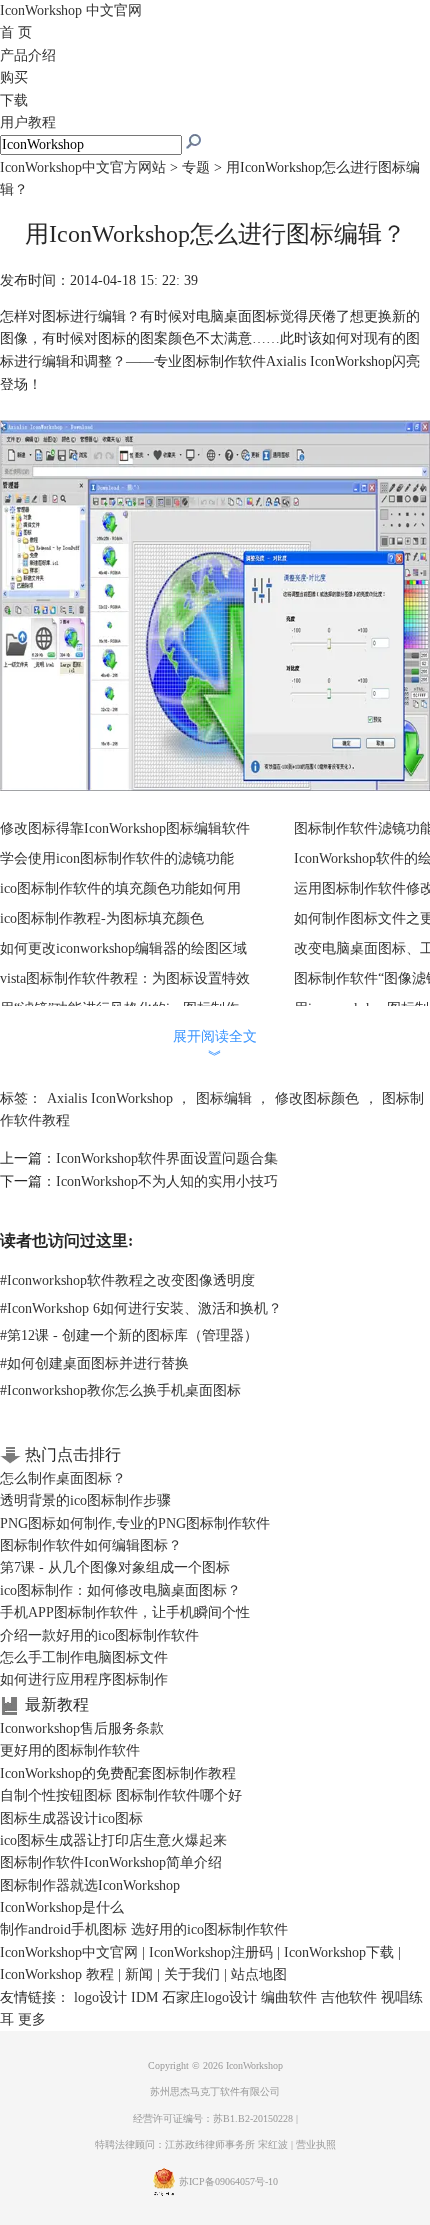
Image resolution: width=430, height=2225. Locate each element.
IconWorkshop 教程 (57, 1974)
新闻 (139, 1974)
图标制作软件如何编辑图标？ (91, 1545)
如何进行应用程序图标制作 (84, 1679)
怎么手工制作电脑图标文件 (84, 1657)
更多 (32, 2019)
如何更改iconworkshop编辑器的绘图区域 (123, 948)
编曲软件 (289, 1997)
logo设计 (100, 1997)
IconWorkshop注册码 (211, 1952)
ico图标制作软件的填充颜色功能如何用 (120, 888)
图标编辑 (224, 1098)
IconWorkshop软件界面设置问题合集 (167, 1158)
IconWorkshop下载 (339, 1952)
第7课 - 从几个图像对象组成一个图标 (115, 1567)
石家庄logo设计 (209, 1997)
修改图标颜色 (317, 1098)
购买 (14, 77)
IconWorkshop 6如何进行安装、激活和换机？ (141, 1308)
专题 (196, 167)
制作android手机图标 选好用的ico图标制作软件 (144, 1929)
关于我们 (192, 1974)
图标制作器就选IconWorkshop (90, 1885)
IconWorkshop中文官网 (69, 1952)
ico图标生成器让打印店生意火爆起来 (113, 1840)
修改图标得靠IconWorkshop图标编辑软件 (125, 828)
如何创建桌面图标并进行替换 (94, 1363)
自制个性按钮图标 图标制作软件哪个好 (121, 1795)
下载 (14, 100)
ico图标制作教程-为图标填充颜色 (102, 918)
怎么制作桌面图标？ (63, 1478)
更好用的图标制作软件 (70, 1750)
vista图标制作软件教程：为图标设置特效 (125, 978)
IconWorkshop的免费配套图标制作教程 (118, 1773)
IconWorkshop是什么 (62, 1907)
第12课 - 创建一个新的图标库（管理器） (129, 1335)
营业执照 (316, 2144)
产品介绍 (28, 55)
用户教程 (28, 122)
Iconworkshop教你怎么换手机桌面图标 (120, 1390)
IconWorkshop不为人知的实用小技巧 (167, 1181)
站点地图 (259, 1974)
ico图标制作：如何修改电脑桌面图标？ (120, 1590)
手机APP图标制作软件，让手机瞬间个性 (125, 1612)
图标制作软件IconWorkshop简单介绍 (111, 1862)
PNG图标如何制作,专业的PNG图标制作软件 (135, 1523)
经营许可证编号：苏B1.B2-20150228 (213, 2118)
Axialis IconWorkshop (110, 1098)
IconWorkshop (71, 10)
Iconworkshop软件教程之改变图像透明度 (127, 1280)
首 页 (16, 32)
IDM (144, 1997)
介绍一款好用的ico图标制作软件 (99, 1635)
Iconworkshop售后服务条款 (82, 1728)
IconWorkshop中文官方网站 (83, 167)
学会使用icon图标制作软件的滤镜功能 (117, 858)
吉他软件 (349, 1997)
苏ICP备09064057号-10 (228, 2182)
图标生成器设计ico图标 (71, 1818)
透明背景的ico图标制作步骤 (85, 1500)
